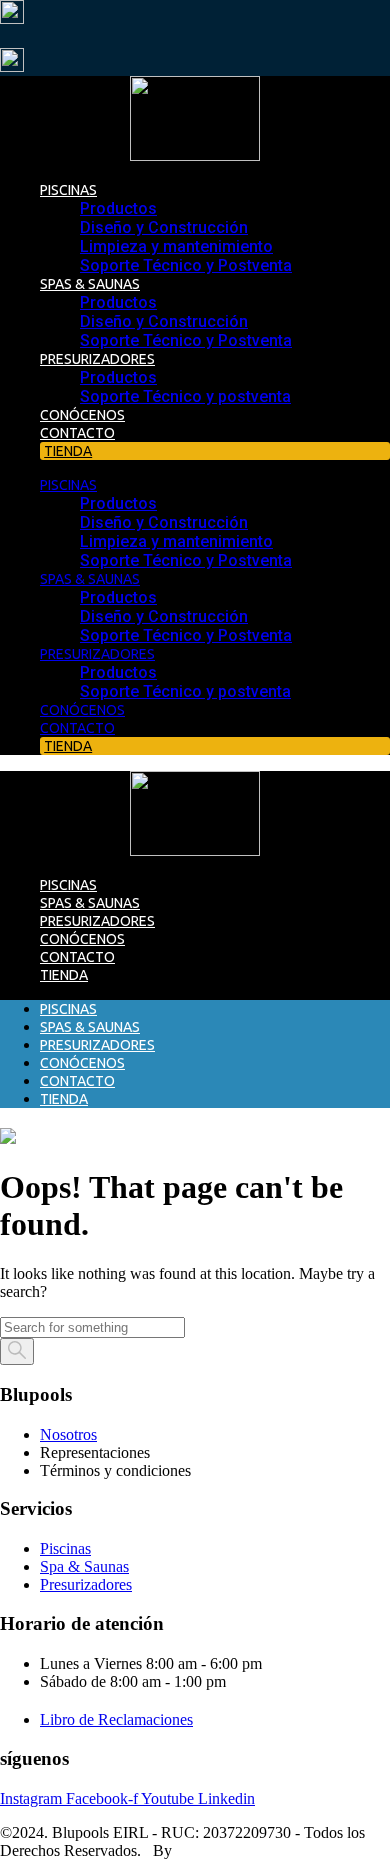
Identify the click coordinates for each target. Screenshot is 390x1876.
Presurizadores (97, 359)
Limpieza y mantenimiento (176, 246)
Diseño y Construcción (164, 227)
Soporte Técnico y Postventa (186, 265)
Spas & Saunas (90, 284)
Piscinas (68, 190)
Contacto (77, 433)
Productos (118, 208)
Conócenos (82, 415)
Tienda (64, 975)
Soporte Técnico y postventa (185, 396)
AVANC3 (206, 1850)
